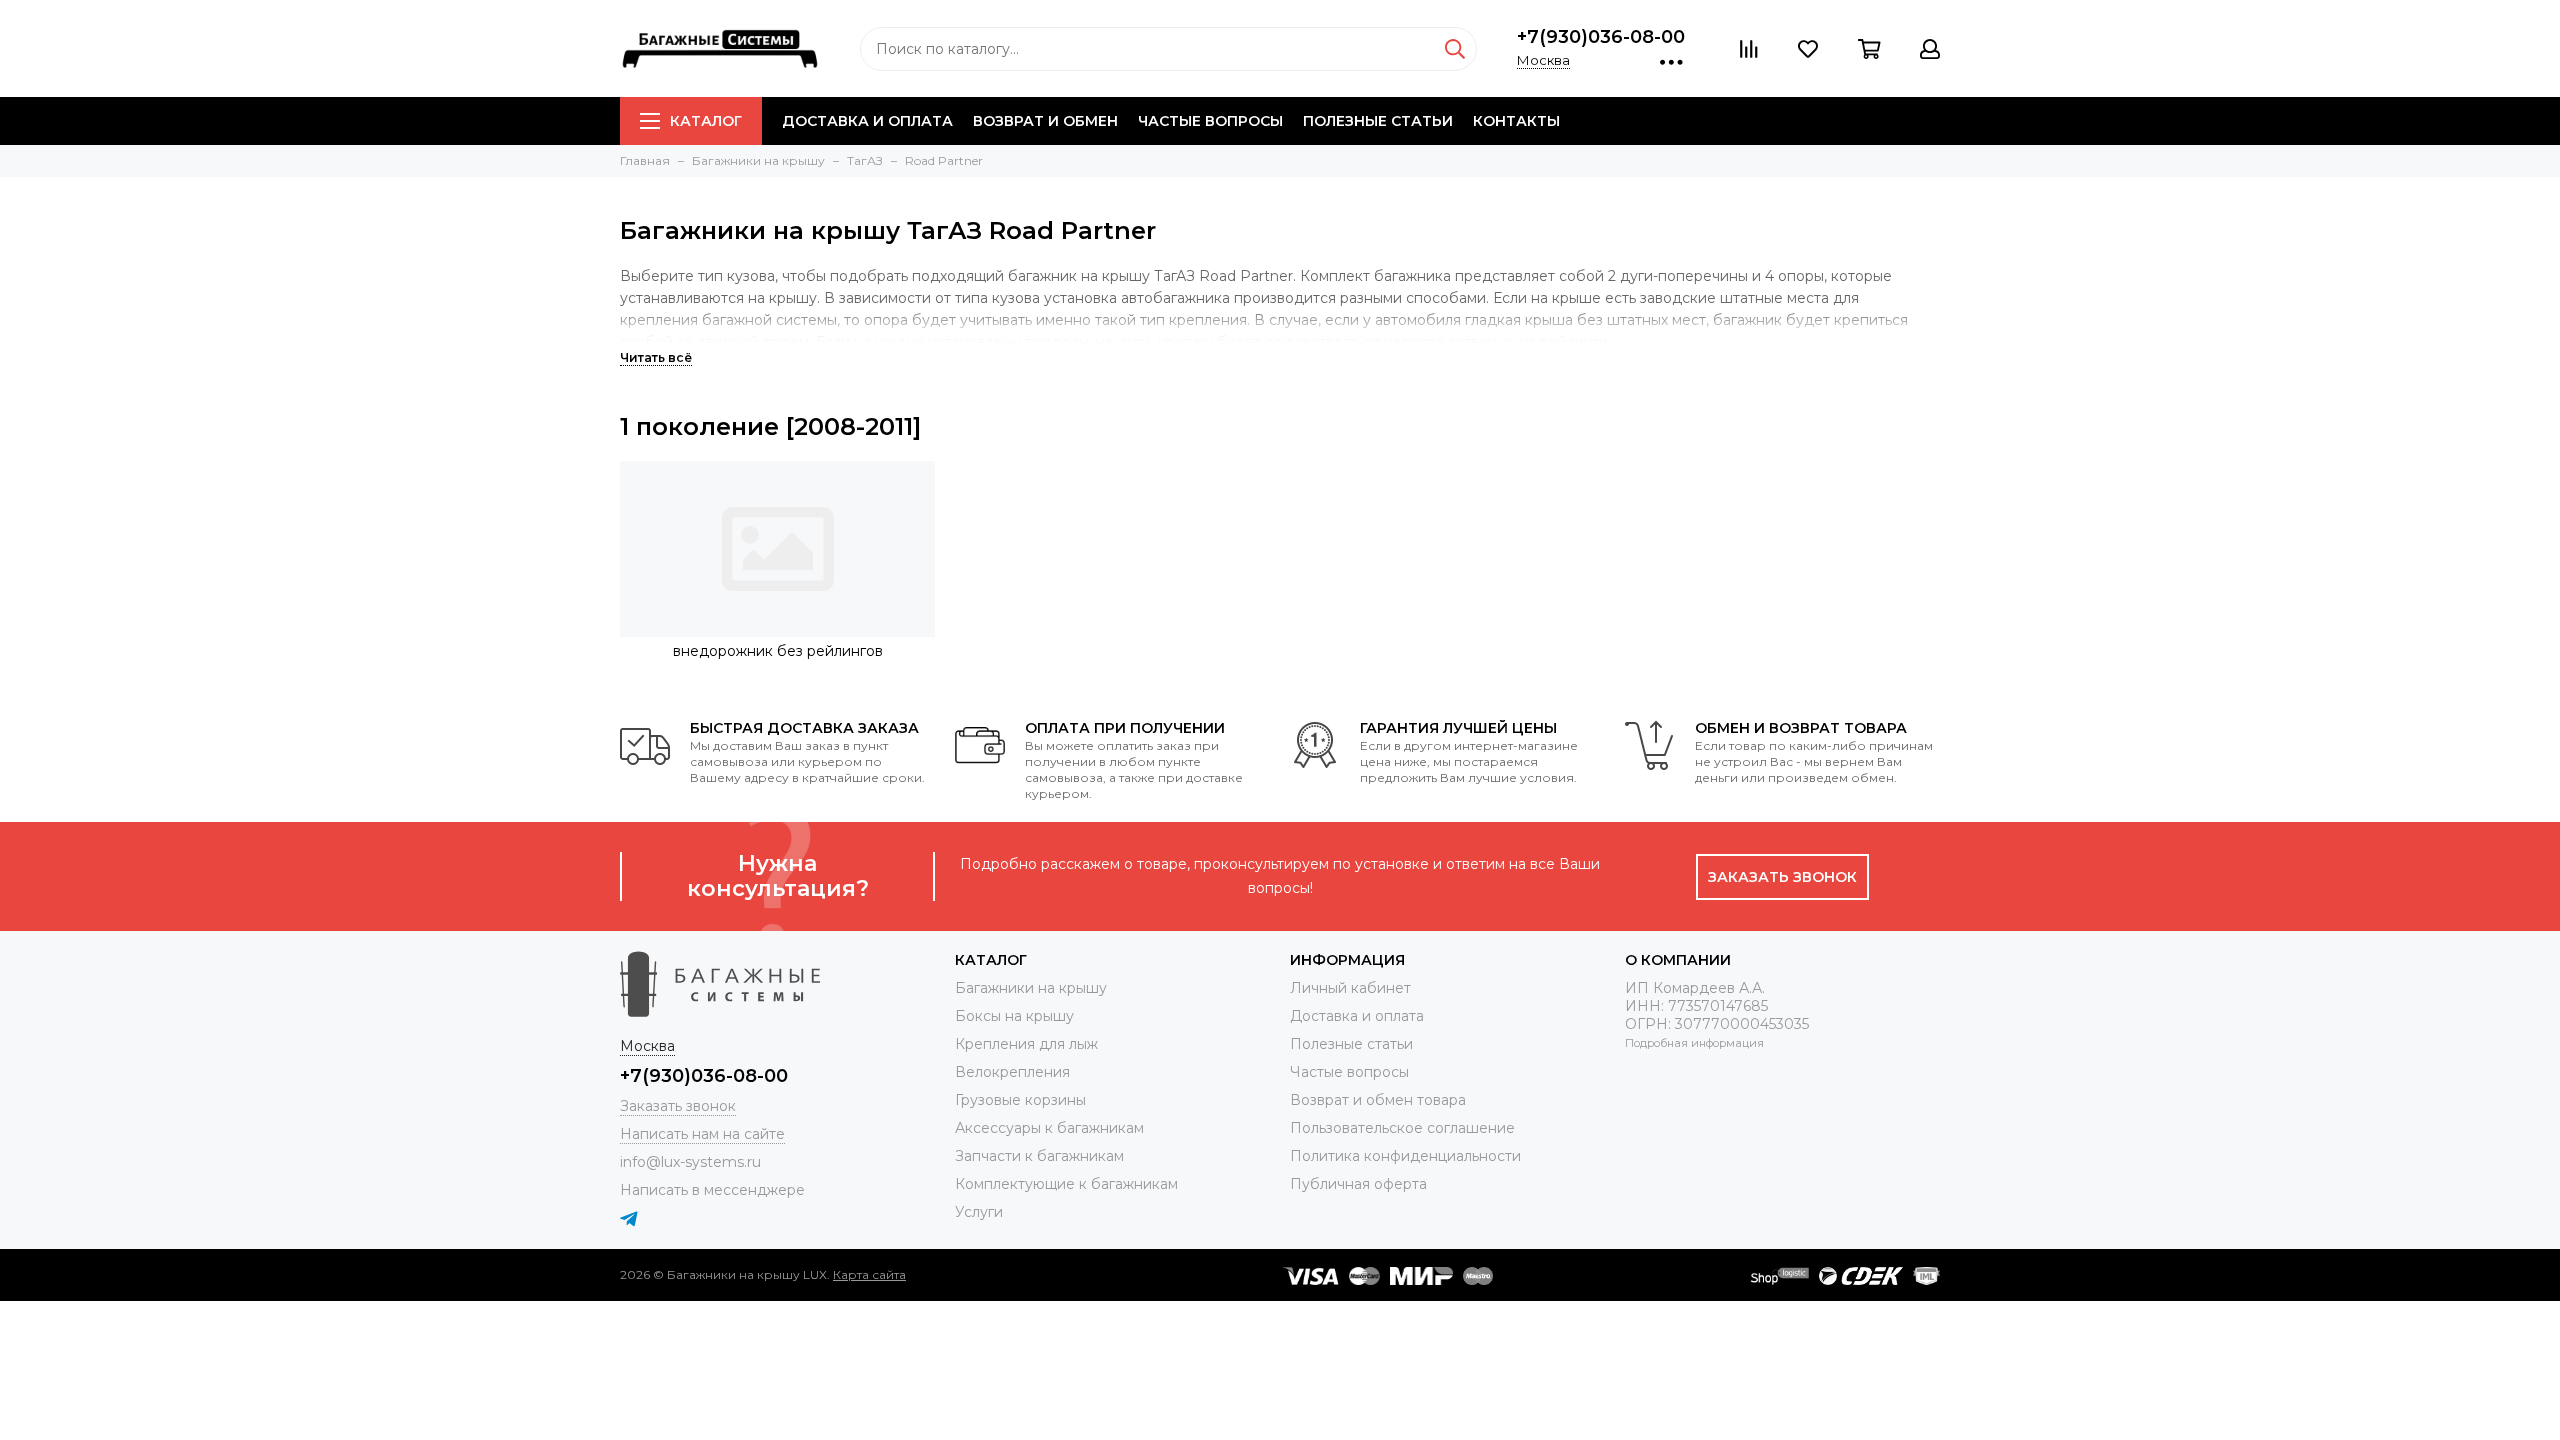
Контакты (1516, 121)
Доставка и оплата (867, 121)
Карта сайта (869, 1274)
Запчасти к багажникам (1039, 1156)
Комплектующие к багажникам (1066, 1184)
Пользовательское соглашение (1402, 1128)
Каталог (706, 121)
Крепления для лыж (1026, 1044)
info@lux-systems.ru (690, 1162)
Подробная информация (1694, 1043)
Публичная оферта (1358, 1184)
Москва (1543, 60)
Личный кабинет (1350, 988)
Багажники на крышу (1031, 988)
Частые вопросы (1210, 121)
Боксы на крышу (1014, 1016)
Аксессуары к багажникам (1049, 1128)
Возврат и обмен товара (1378, 1100)
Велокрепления (1012, 1072)
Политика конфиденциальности (1405, 1156)
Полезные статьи (1378, 121)
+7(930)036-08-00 (1601, 37)
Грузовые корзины (1020, 1100)
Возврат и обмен (1045, 121)
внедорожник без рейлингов (778, 651)
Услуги (979, 1212)
